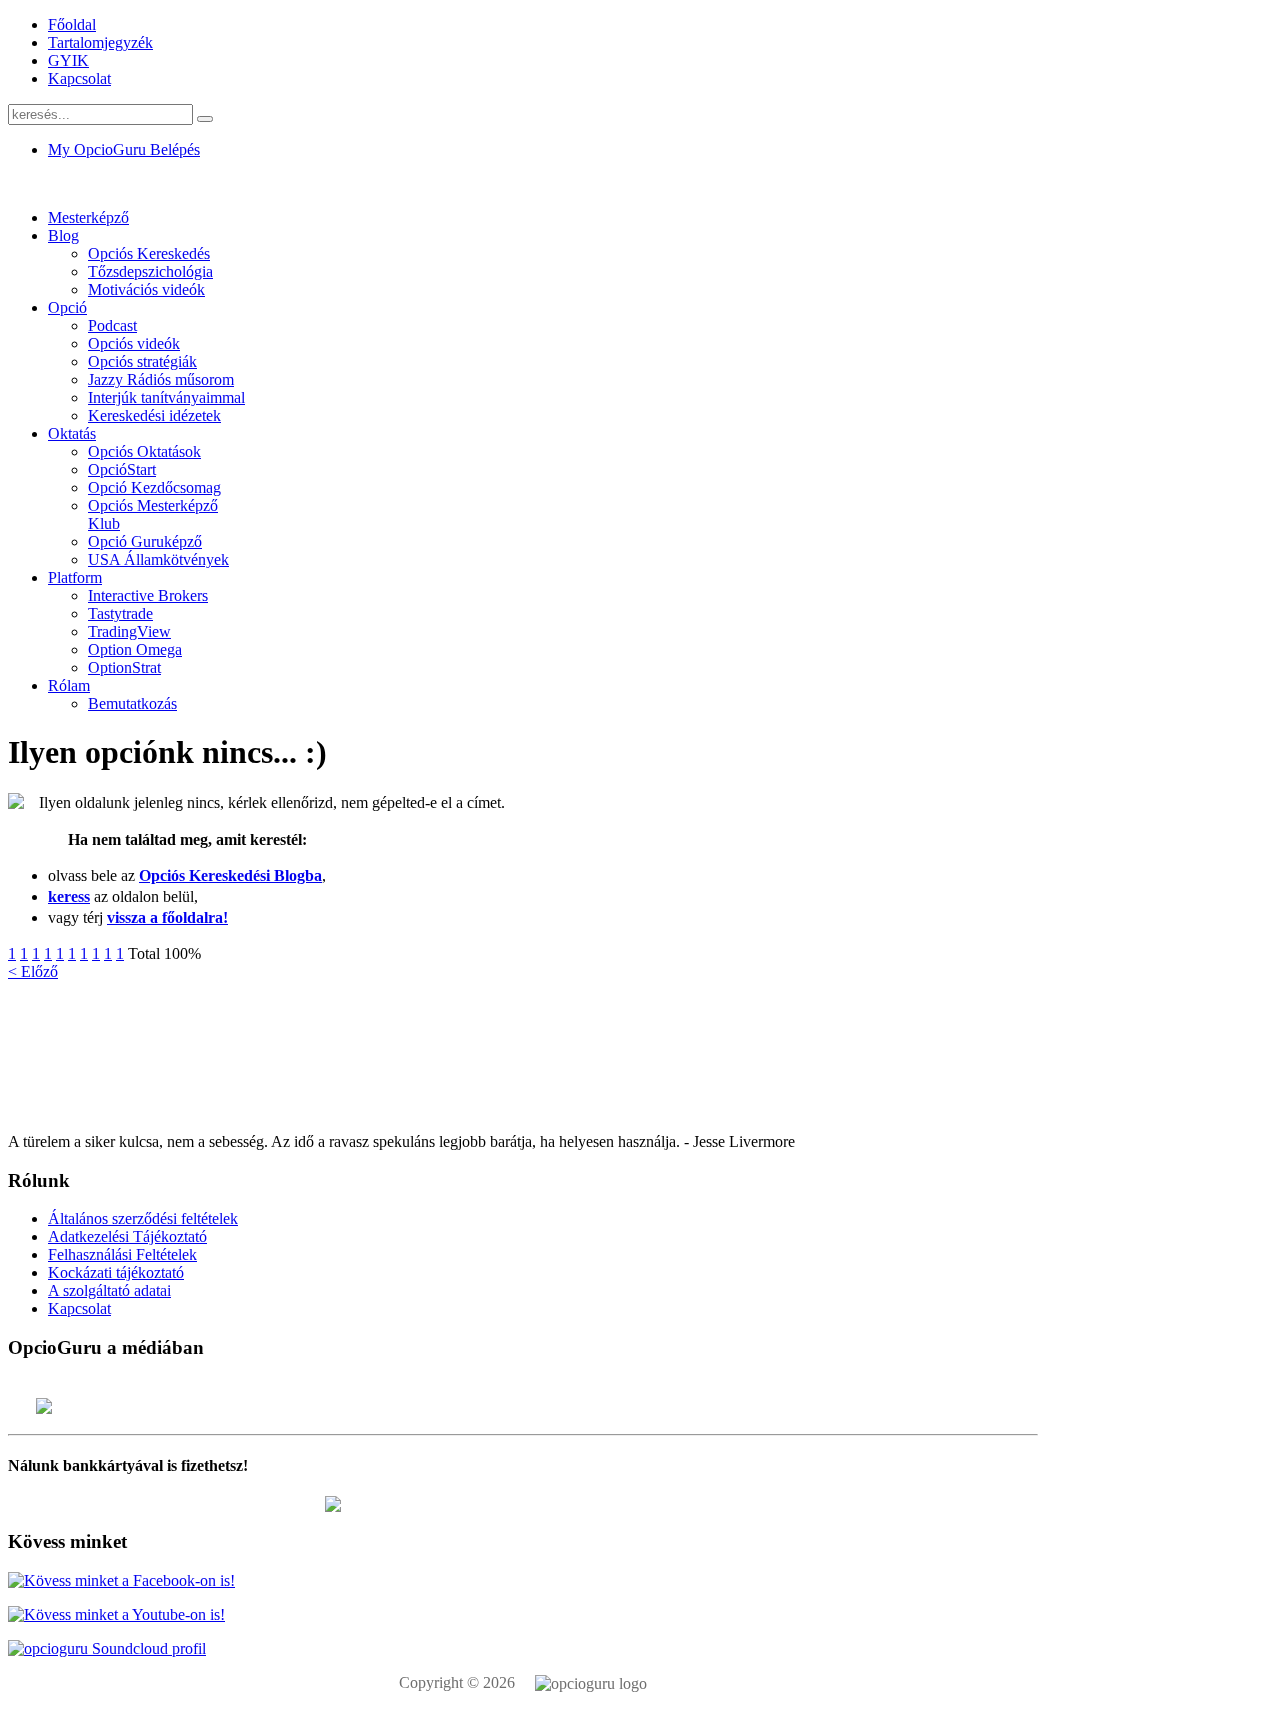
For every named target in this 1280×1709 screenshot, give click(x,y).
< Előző (33, 971)
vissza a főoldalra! (167, 917)
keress (69, 896)
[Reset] (205, 119)
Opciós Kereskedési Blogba (230, 875)
